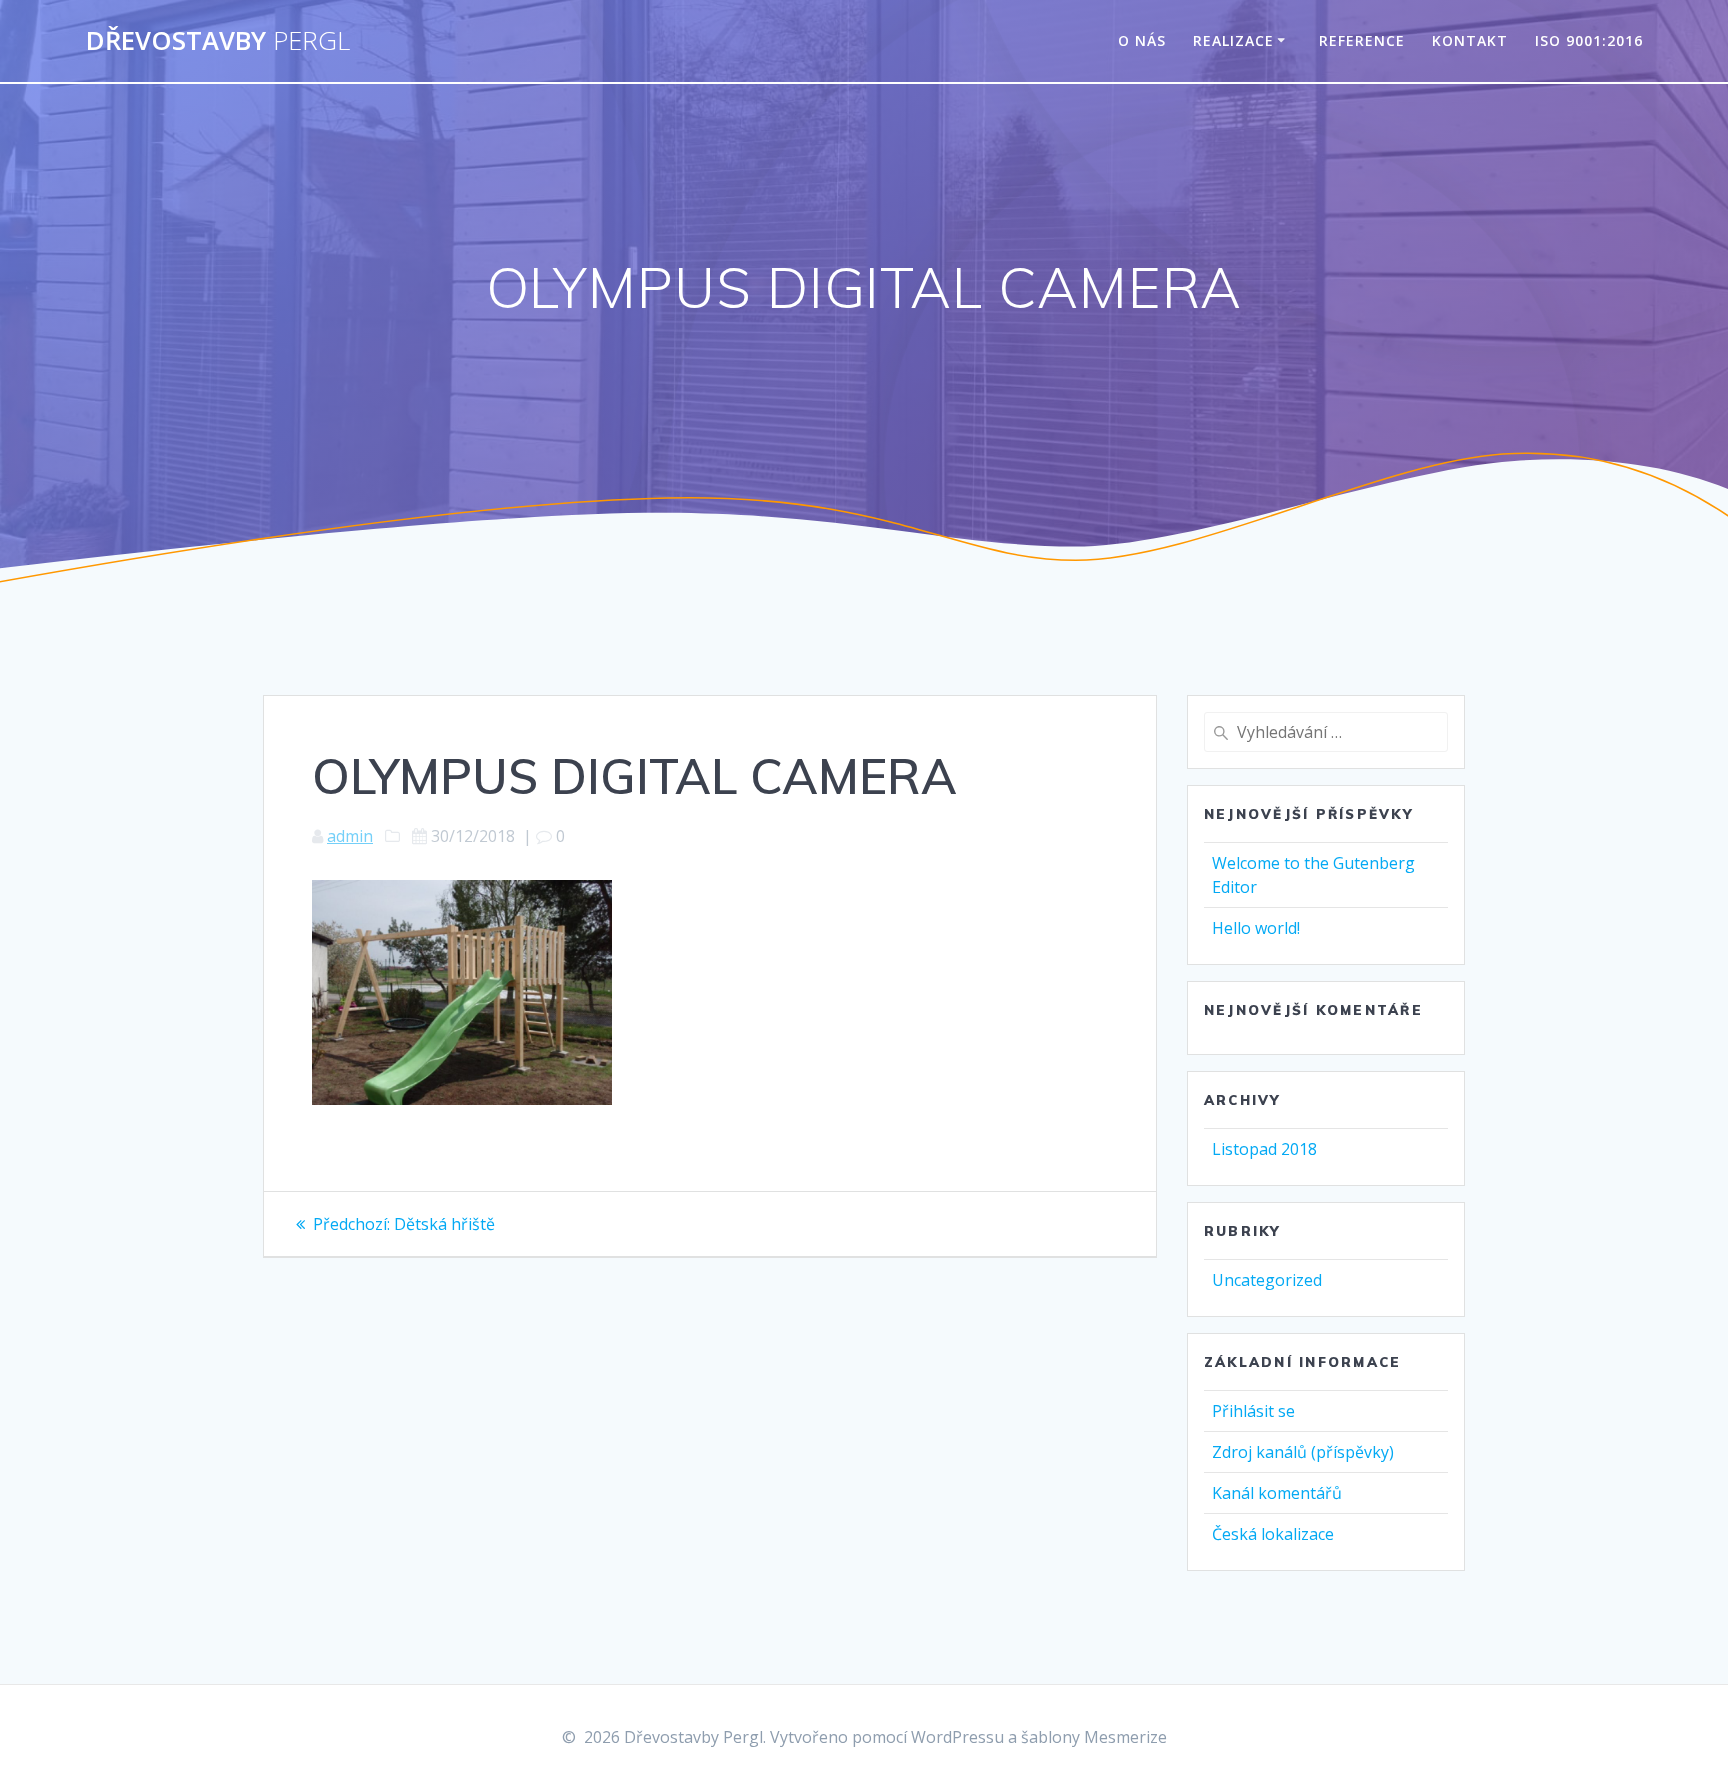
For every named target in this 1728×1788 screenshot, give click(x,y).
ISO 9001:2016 (1589, 40)
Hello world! (1256, 928)
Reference (1362, 40)
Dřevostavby (218, 41)
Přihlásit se (1253, 1411)
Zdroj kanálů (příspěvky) (1303, 1452)
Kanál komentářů (1277, 1493)
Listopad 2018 (1264, 1149)
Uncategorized (1267, 1280)
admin (350, 836)
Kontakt (1470, 40)
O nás (1142, 40)
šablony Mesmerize (1094, 1737)
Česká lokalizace (1273, 1534)
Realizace (1233, 40)
